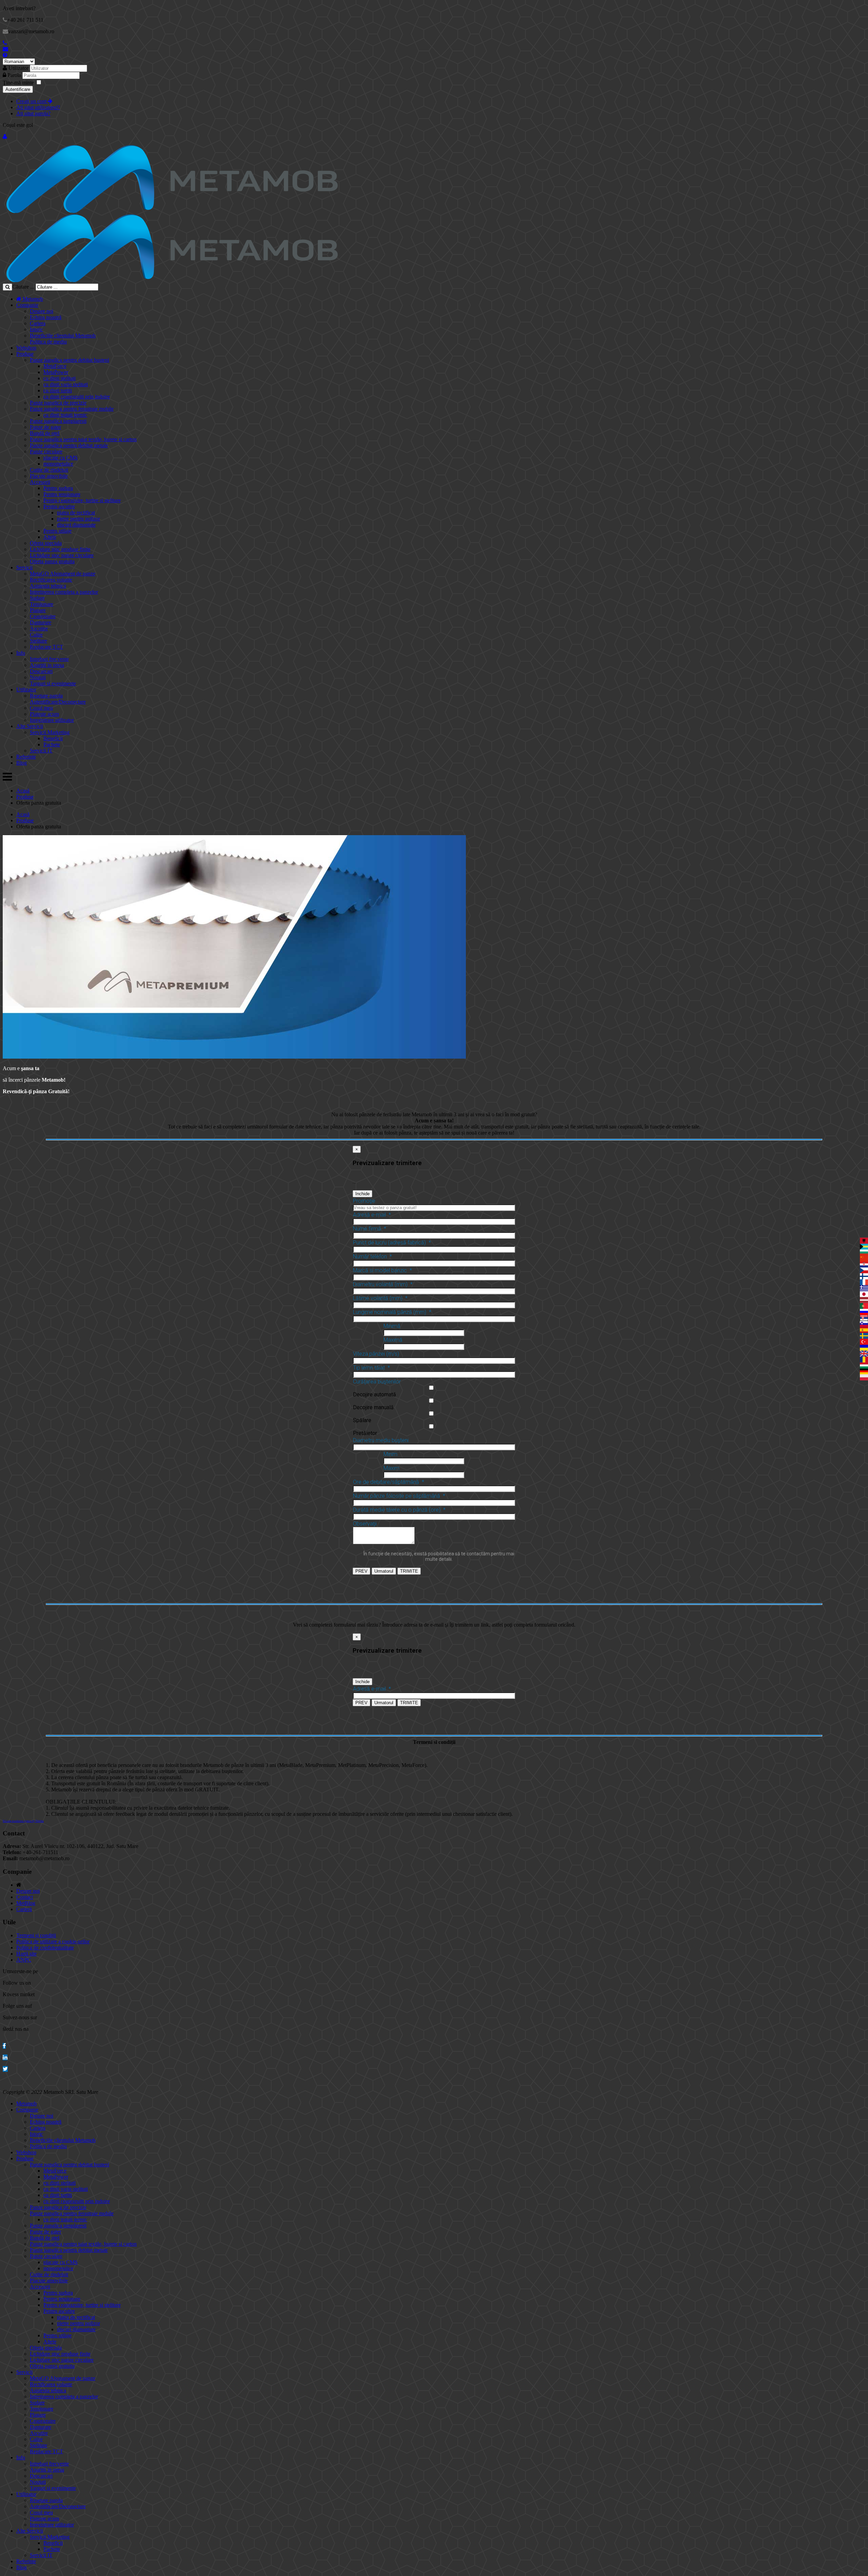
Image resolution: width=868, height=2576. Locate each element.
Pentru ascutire (59, 506)
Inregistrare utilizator (52, 720)
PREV (361, 1571)
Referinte (26, 757)
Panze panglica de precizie (58, 403)
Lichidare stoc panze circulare (62, 555)
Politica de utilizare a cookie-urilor (53, 1941)
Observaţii (365, 1524)
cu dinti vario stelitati (66, 384)
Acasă (23, 791)
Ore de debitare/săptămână (389, 1482)
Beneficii (53, 738)
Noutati (38, 677)
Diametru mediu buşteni (381, 1440)
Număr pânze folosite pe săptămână (399, 1496)
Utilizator (18, 68)
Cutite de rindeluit (49, 470)
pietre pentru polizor (78, 519)
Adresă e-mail (372, 1215)
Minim (390, 1454)
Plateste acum (44, 714)
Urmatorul (384, 1571)
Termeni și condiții (36, 1935)
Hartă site (26, 1954)
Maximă (393, 1340)
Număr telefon (372, 1256)
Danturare (41, 622)
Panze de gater (45, 427)
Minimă (392, 1326)
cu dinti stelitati (60, 378)
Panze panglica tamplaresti (58, 421)
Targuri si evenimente (53, 683)
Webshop (26, 348)
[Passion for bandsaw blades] (172, 211)
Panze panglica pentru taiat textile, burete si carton (83, 439)
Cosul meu (41, 708)
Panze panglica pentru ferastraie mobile (72, 409)
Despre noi (42, 311)
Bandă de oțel (45, 433)
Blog (22, 763)
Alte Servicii (30, 726)
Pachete (52, 744)
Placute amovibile (49, 476)
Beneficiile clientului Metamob (63, 336)
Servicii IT (41, 751)
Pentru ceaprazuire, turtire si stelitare (82, 500)
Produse (25, 354)
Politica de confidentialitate (45, 1948)
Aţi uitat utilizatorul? (38, 107)
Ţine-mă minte (18, 83)
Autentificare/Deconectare (58, 702)
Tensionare (42, 604)
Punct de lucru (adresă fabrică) (392, 1243)
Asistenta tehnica (48, 586)
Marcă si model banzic (382, 1270)
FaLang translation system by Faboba (23, 1821)
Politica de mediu (48, 342)
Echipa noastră (46, 317)
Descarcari (41, 671)
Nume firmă (370, 1229)
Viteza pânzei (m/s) (376, 1354)
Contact (25, 1897)
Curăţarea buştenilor (377, 1382)
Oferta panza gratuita (52, 561)
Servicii (24, 567)
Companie (27, 305)
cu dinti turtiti (58, 390)
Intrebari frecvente (49, 659)
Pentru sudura (58, 488)
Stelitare (38, 641)
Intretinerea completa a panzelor (64, 592)
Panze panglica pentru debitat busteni (70, 360)
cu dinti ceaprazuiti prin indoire (77, 397)
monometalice (58, 464)
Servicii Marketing (50, 732)
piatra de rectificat (76, 513)
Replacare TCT (46, 647)
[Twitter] (5, 2069)
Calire (36, 635)
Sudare (37, 598)
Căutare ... (23, 287)
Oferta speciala (46, 543)
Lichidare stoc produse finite (60, 549)
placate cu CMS (61, 458)
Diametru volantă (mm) (383, 1284)
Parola (15, 75)
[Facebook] (4, 2046)
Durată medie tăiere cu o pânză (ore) (399, 1510)
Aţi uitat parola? (33, 113)
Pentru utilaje (57, 531)
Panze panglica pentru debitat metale (69, 445)
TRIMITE (409, 1571)
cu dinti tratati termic (65, 415)
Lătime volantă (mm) (380, 1298)
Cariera (38, 323)
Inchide (362, 1194)
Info (21, 653)
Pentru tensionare (62, 494)
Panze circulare (46, 451)
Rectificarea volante (51, 580)
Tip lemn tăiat (371, 1368)
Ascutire (39, 628)
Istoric (36, 329)
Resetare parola (46, 696)
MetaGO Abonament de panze (63, 574)
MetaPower (56, 372)
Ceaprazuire (43, 616)
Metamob (32, 299)
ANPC (24, 1960)
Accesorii (40, 482)
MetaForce (55, 366)
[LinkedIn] (5, 2057)
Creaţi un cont (32, 101)
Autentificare (18, 89)
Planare (38, 610)
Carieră (24, 1909)
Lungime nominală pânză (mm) (392, 1312)
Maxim (391, 1468)
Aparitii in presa (47, 665)
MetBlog (26, 1903)
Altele (50, 537)
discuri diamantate (76, 525)
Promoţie (364, 1201)
